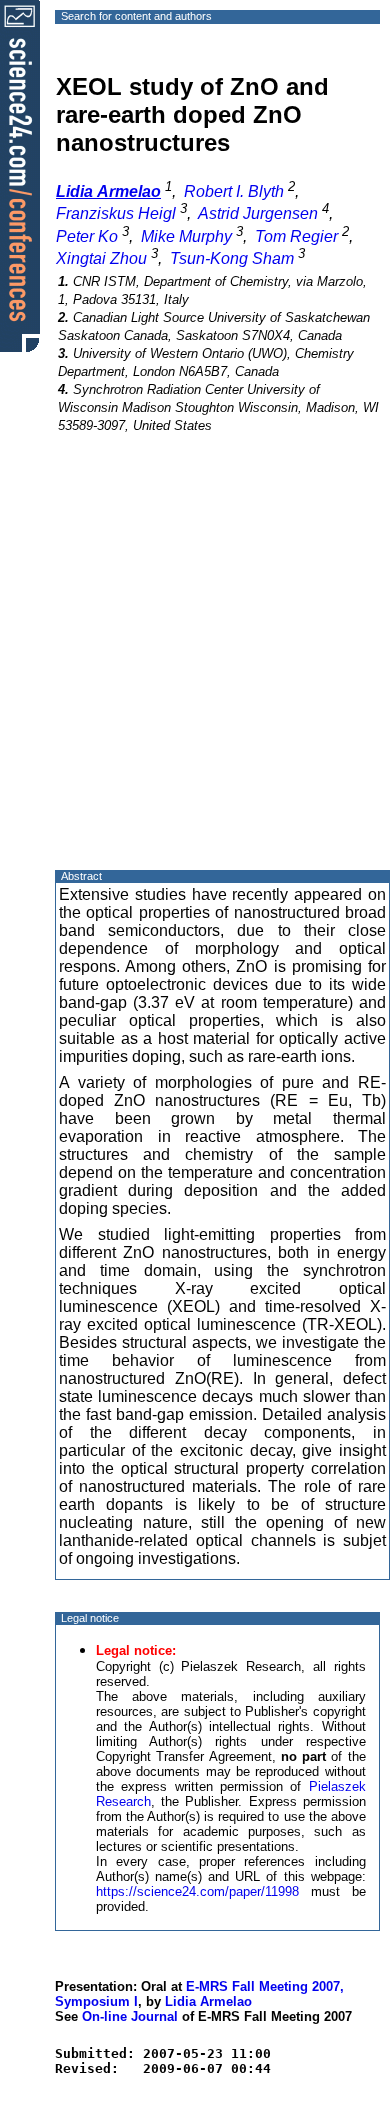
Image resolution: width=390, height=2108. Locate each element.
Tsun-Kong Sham (232, 258)
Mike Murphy (186, 236)
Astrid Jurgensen (258, 213)
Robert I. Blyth (234, 191)
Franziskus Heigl (116, 213)
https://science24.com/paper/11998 (197, 1891)
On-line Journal (130, 2016)
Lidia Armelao (208, 2001)
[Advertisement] (195, 669)
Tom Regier (296, 236)
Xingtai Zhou (101, 258)
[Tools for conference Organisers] (20, 175)
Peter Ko (87, 236)
